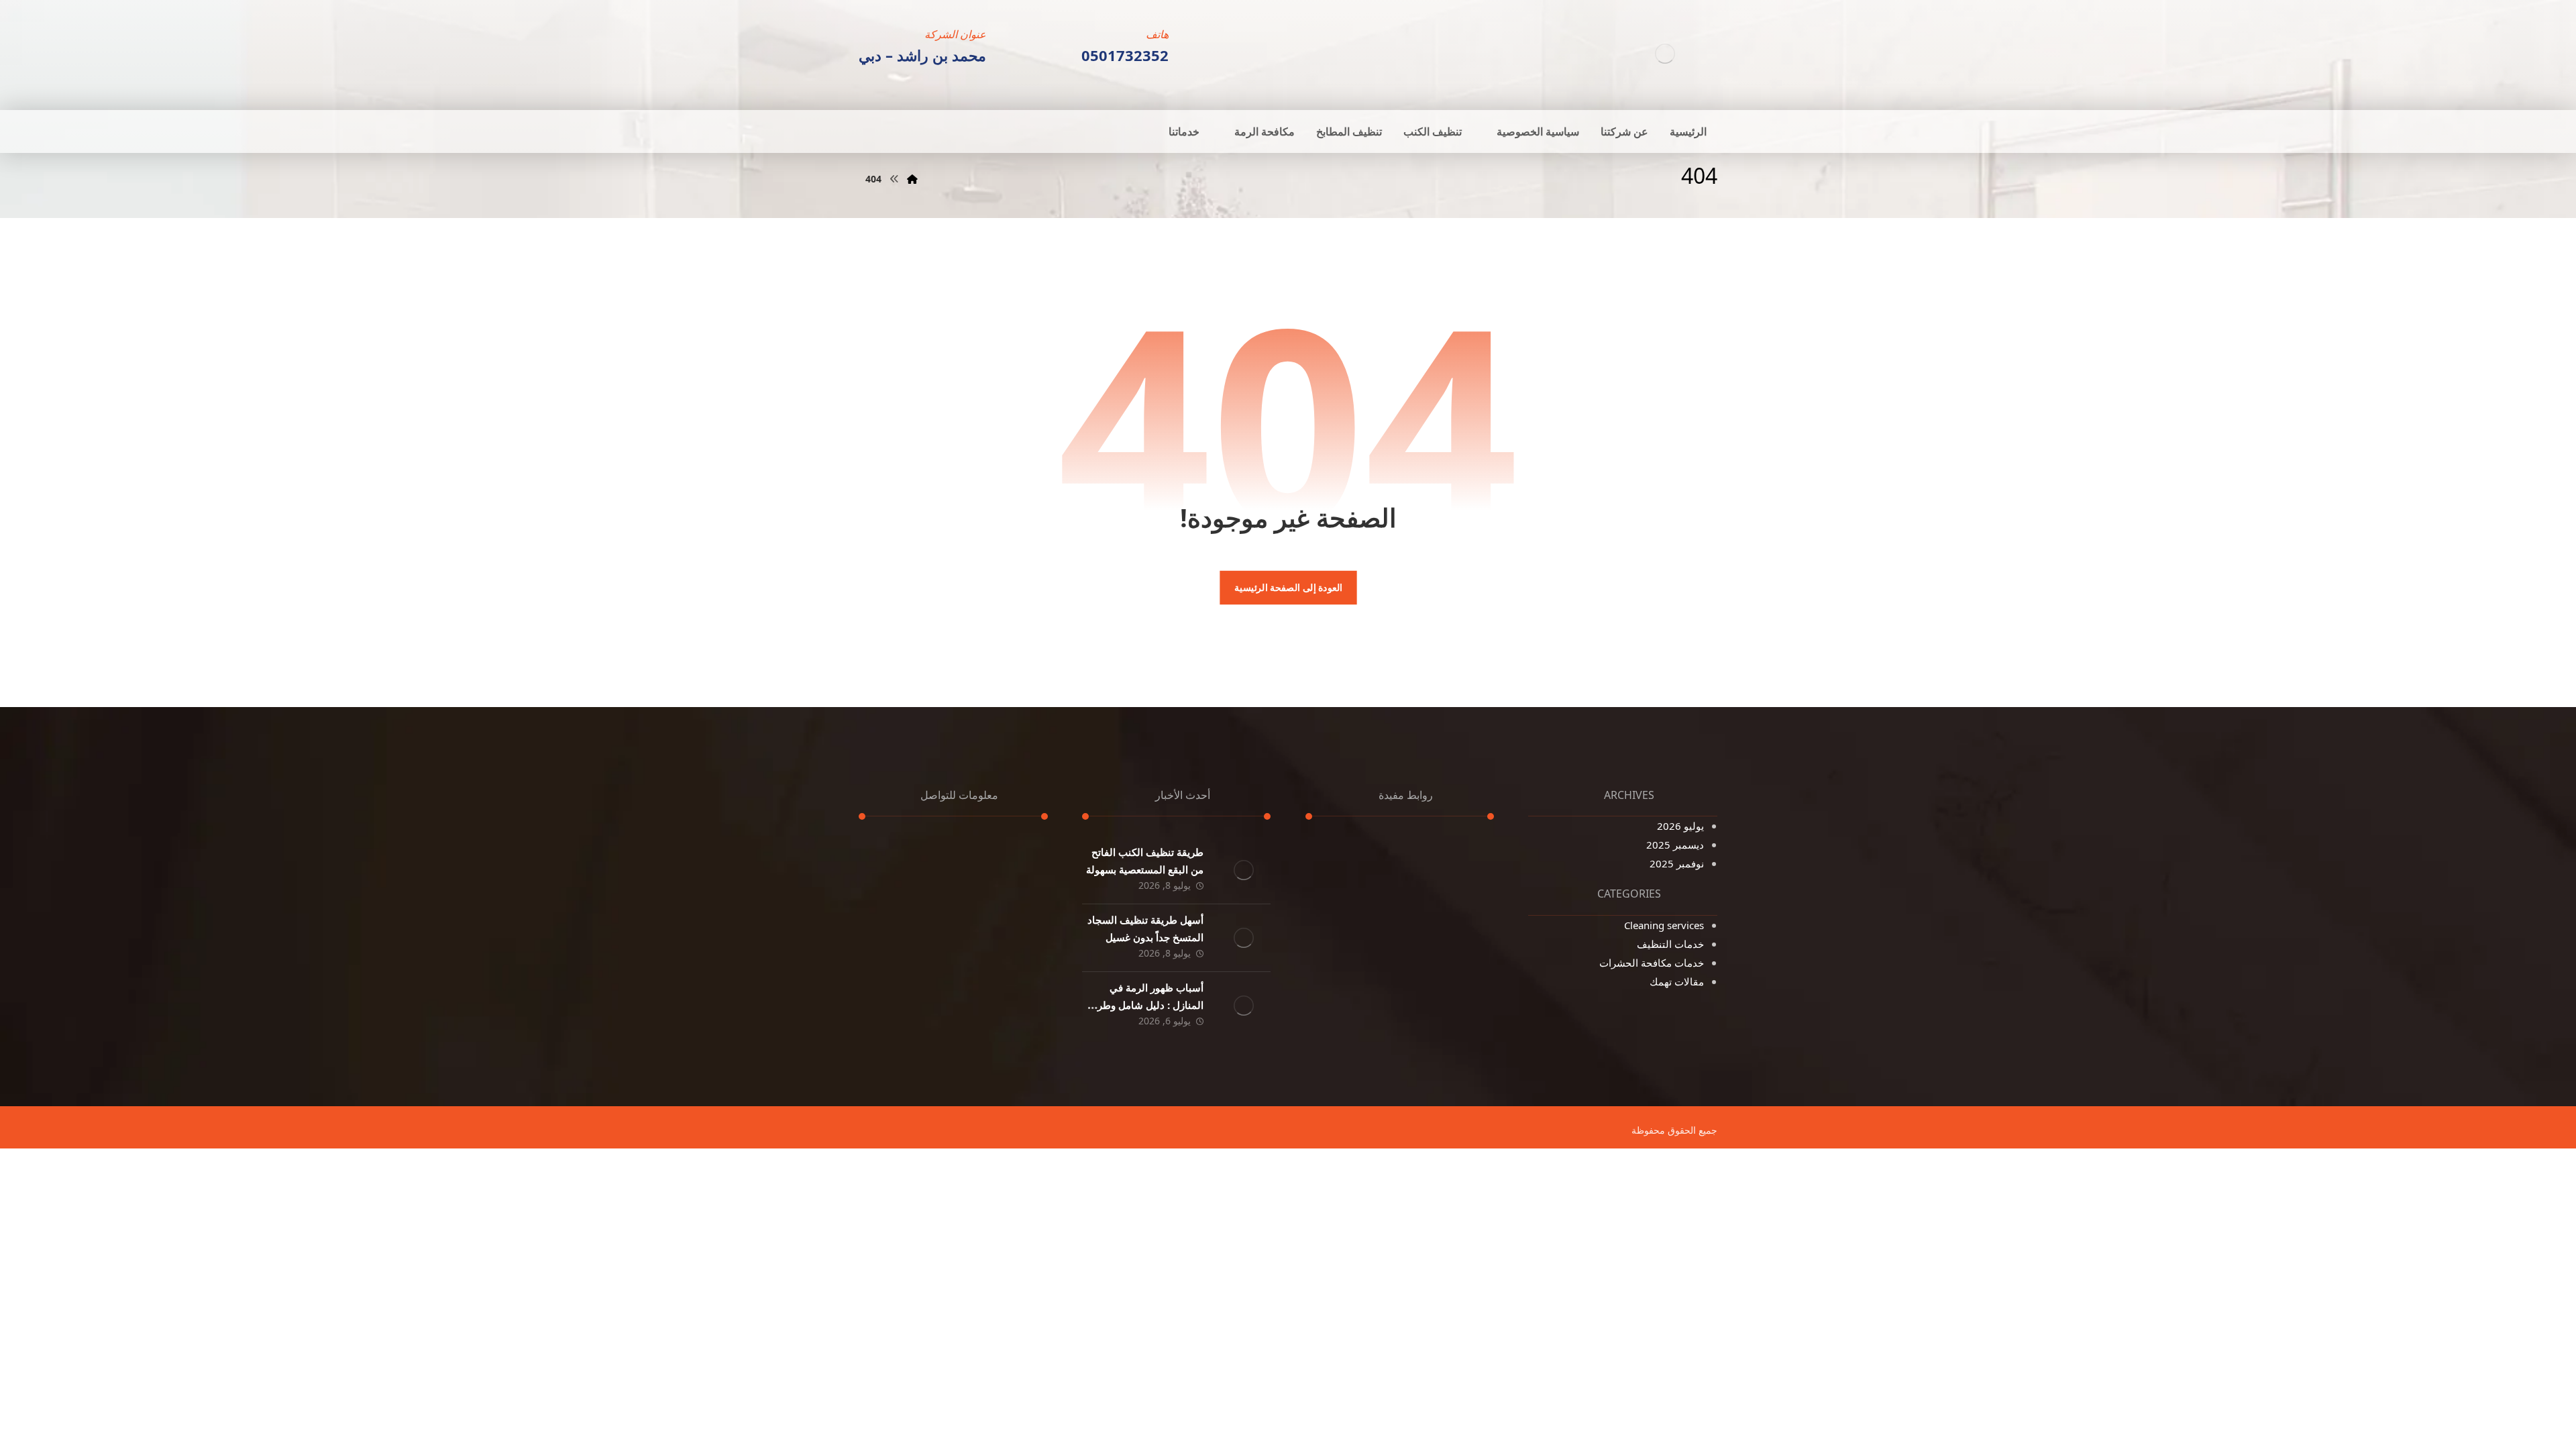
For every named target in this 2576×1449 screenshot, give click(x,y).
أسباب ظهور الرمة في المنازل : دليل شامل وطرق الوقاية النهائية (1146, 1004)
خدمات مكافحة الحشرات (1652, 963)
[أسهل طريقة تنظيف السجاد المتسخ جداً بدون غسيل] (1244, 938)
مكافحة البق (1355, 928)
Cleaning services (1664, 925)
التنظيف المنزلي (1443, 947)
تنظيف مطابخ (1352, 853)
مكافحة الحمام (1448, 965)
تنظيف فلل (1357, 871)
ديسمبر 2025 (1675, 845)
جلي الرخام (1455, 984)
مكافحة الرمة (1353, 965)
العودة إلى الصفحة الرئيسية (1288, 588)
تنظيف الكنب (1451, 853)
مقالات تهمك (1677, 981)
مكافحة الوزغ (1353, 909)
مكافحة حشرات (1348, 890)
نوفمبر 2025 (1677, 863)
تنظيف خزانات (1448, 871)
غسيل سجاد (1453, 909)
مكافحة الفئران (1447, 928)
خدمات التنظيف (1670, 944)
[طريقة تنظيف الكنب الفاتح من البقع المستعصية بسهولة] (1244, 870)
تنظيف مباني (1353, 947)
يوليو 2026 (1680, 826)
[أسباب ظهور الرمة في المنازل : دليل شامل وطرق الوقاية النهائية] (1244, 1006)
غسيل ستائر (1453, 890)
